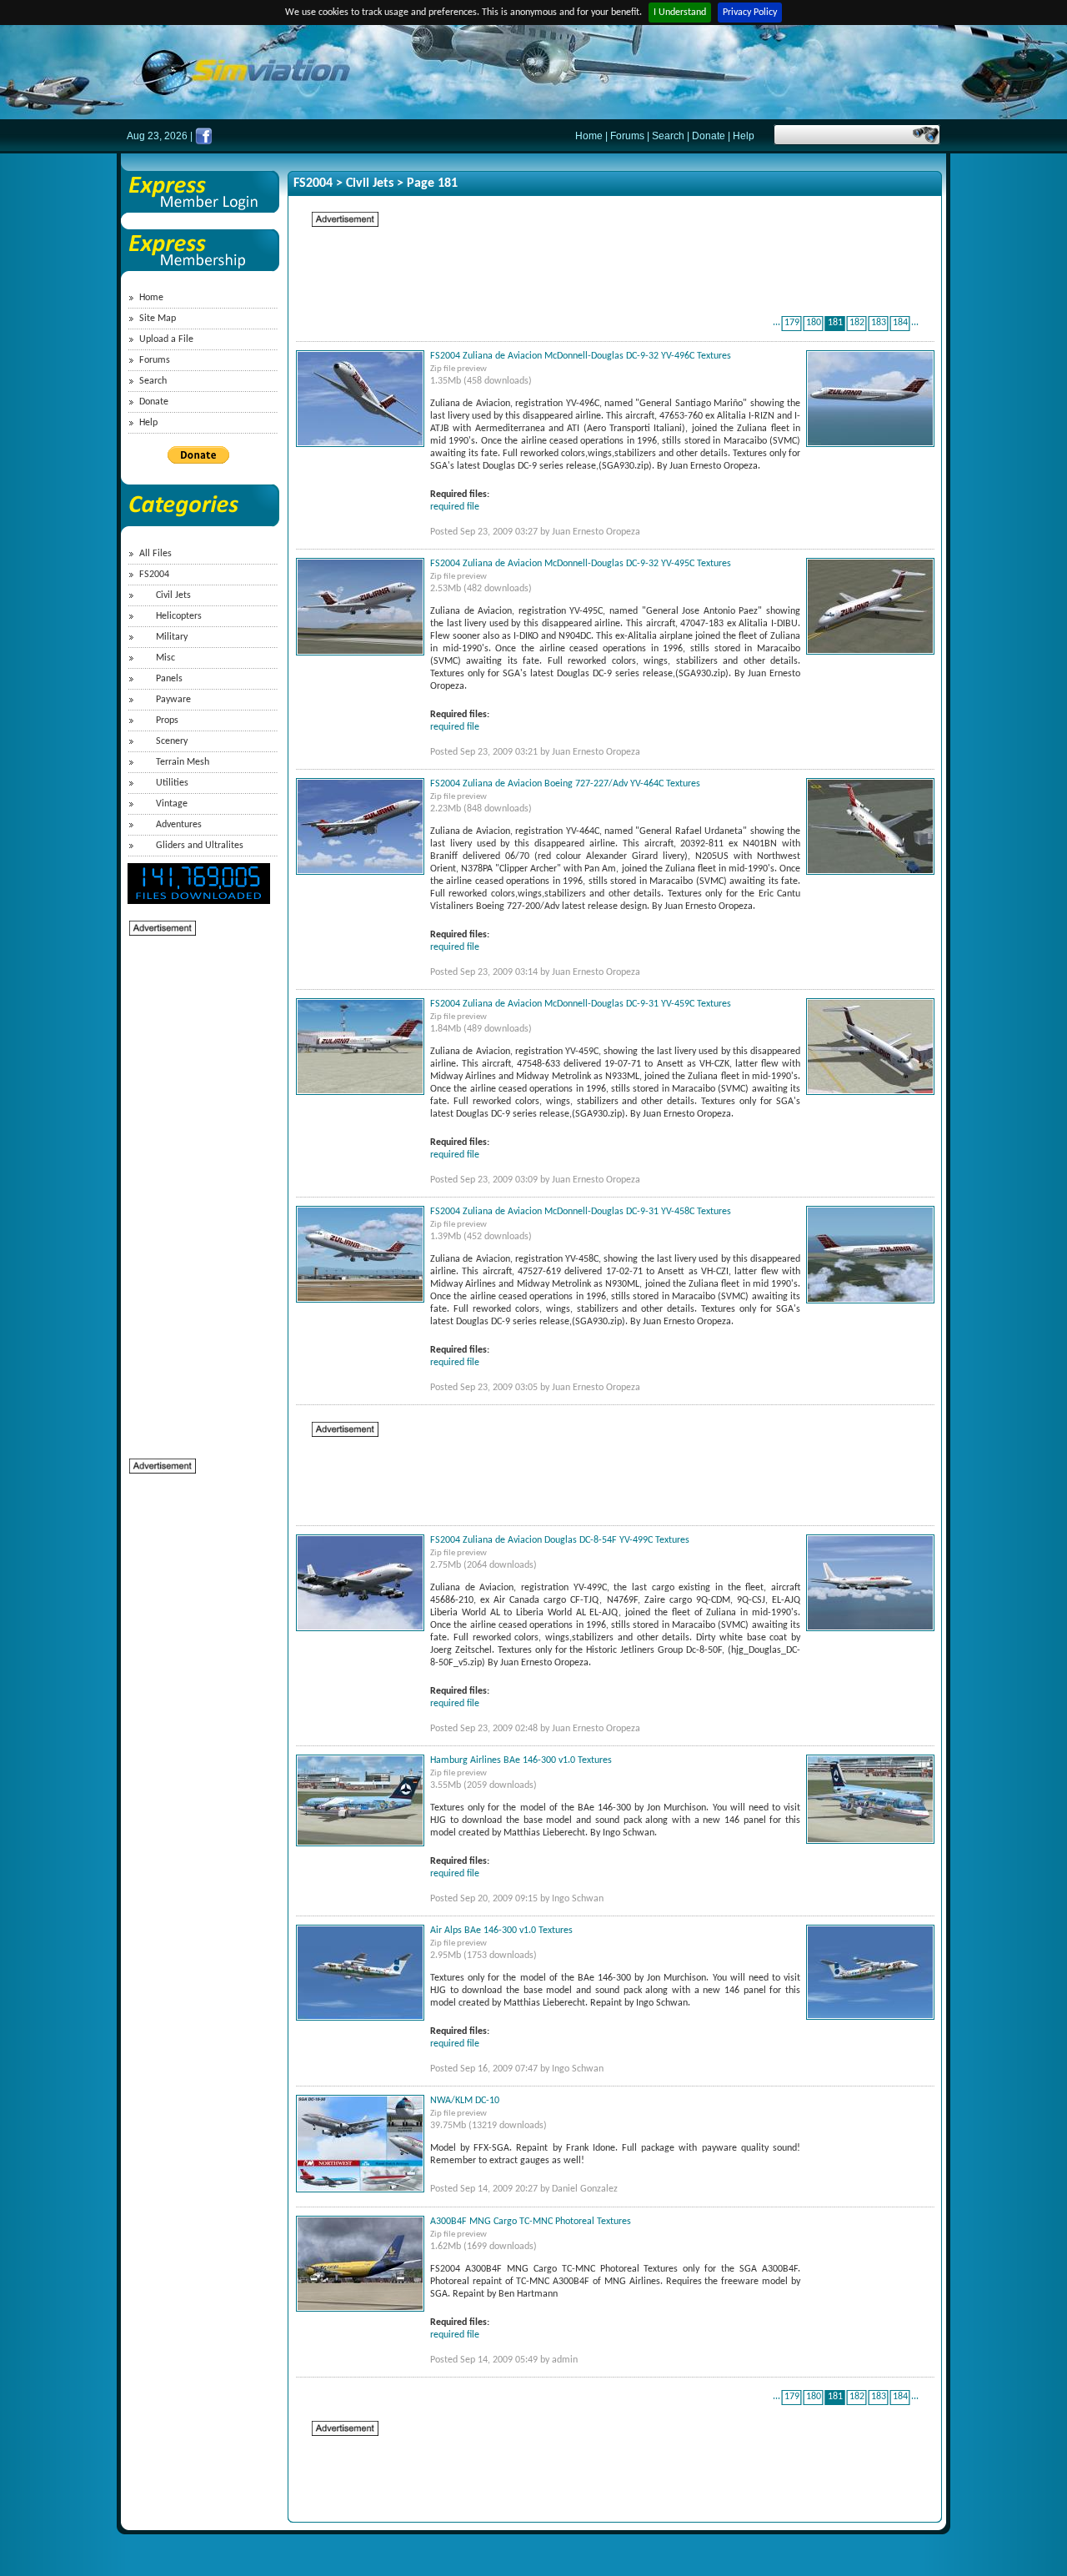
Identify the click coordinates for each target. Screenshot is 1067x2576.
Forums (627, 136)
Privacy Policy (750, 13)
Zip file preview (458, 369)
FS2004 (154, 575)
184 (900, 323)
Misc (165, 658)
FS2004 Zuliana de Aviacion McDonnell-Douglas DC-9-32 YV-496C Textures (581, 356)
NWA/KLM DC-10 (465, 2101)
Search (668, 136)
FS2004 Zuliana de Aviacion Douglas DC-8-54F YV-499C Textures (560, 1540)
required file (455, 507)
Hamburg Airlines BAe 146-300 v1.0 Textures (521, 1760)
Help (744, 136)
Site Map (158, 319)
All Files (155, 554)
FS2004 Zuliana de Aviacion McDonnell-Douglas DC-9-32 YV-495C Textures (581, 564)
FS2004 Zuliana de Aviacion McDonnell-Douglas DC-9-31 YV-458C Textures (581, 1212)
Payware (173, 700)
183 (879, 323)
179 (792, 323)
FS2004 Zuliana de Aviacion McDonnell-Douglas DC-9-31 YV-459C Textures (581, 1004)
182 (857, 323)
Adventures (179, 825)
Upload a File (166, 339)
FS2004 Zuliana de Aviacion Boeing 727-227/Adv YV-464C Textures (565, 784)
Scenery (172, 741)
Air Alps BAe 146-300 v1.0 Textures (501, 1931)
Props (167, 721)
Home (589, 136)
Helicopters (179, 616)
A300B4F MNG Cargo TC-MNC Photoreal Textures (531, 2222)
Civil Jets (173, 595)
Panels (169, 679)
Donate (709, 136)
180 (814, 323)
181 (835, 323)
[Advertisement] (196, 1188)
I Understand (680, 13)
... (776, 323)
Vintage (172, 804)
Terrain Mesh (183, 762)
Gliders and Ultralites (200, 846)
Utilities (172, 783)
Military (172, 637)
